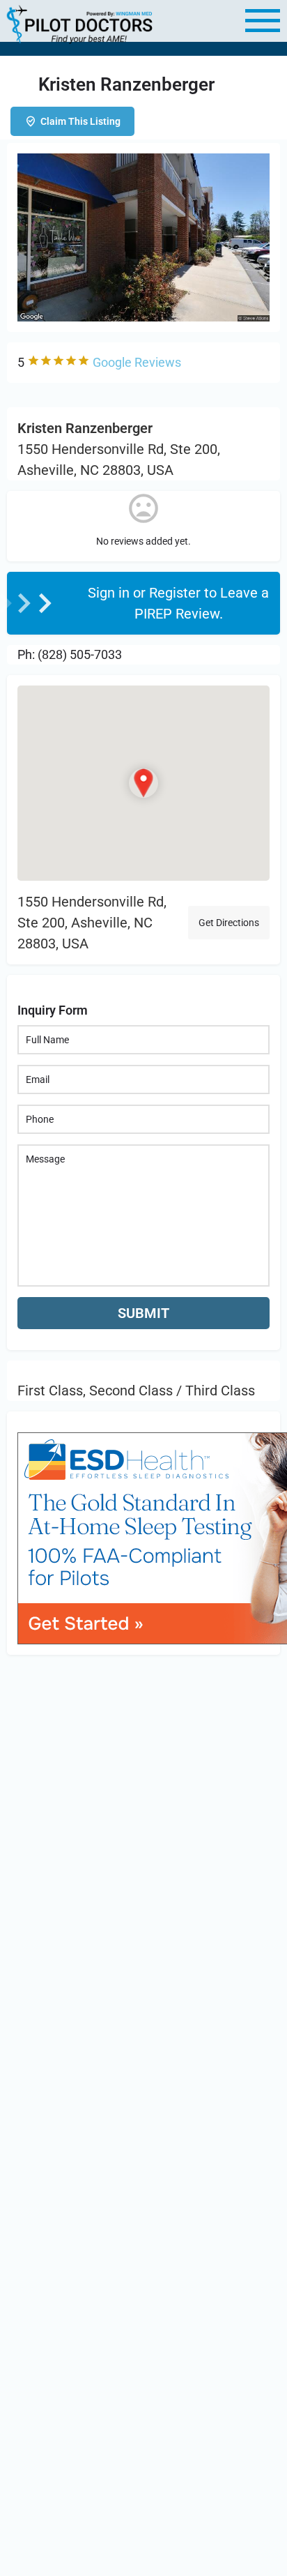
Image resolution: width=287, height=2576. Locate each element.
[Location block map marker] (143, 783)
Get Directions (229, 923)
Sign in (110, 593)
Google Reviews (137, 362)
